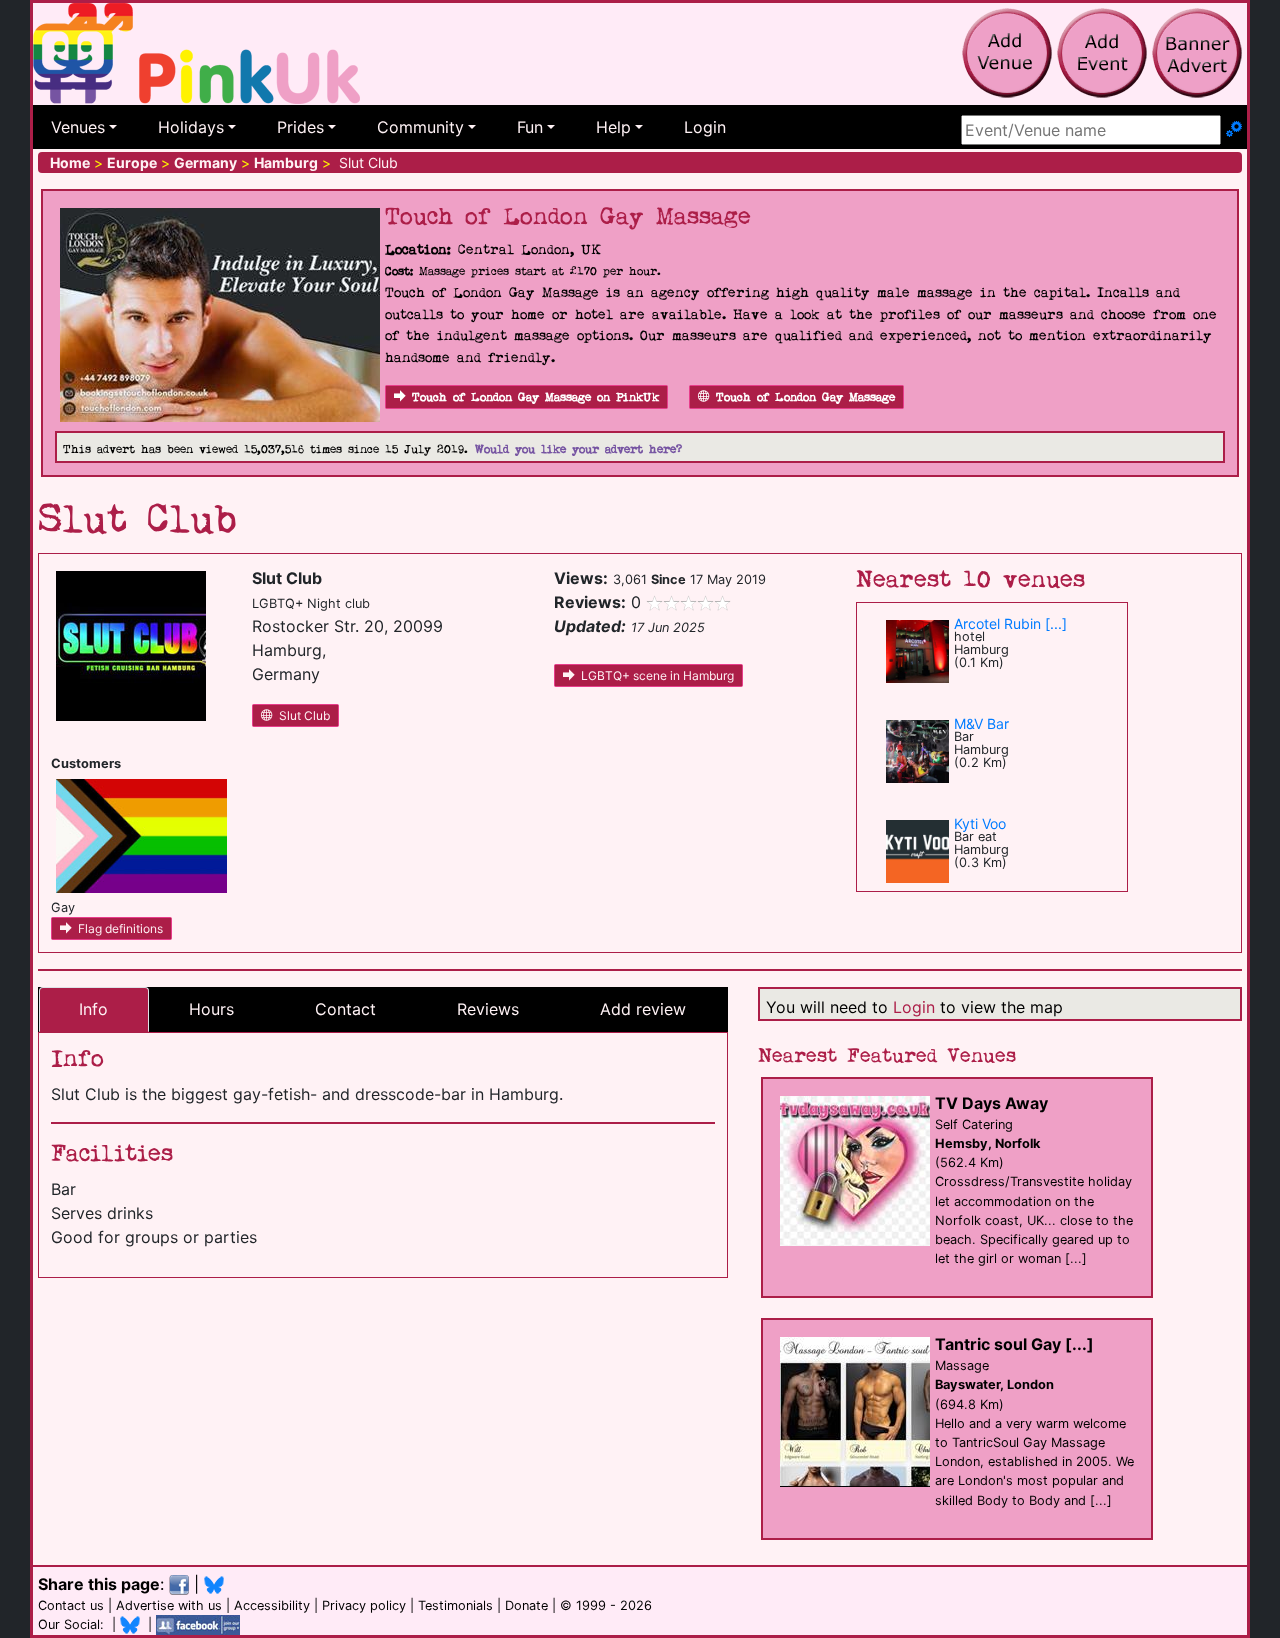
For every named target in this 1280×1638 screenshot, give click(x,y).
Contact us (71, 1605)
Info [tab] (93, 1009)
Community (420, 127)
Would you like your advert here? (578, 449)
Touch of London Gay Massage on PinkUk (535, 397)
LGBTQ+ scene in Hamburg (657, 675)
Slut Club (304, 715)
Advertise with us (169, 1605)
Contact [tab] (345, 1009)
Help (613, 127)
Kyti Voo (980, 823)
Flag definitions (120, 928)
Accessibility (272, 1605)
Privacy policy (364, 1605)
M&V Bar (981, 723)
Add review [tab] (643, 1009)
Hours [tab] (211, 1009)
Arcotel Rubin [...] (1010, 623)
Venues (78, 127)
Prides (300, 127)
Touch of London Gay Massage (805, 397)
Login (705, 127)
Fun (530, 127)
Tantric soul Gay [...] (1014, 1344)
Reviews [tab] (488, 1009)
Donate (526, 1605)
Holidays (191, 127)
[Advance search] (1234, 130)
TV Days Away (991, 1103)
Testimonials (455, 1605)
